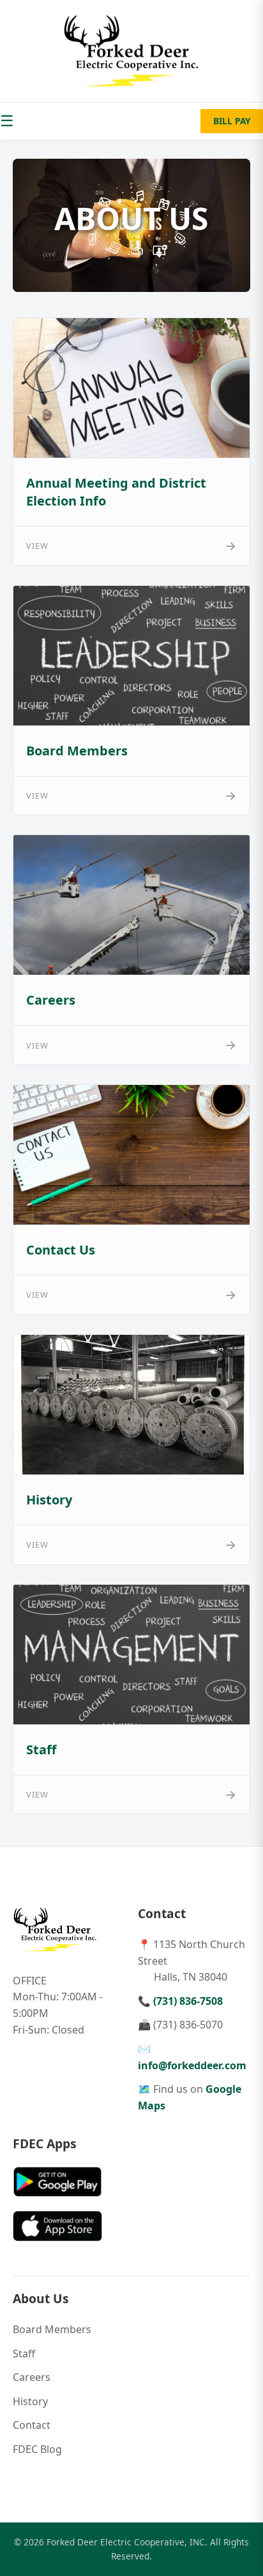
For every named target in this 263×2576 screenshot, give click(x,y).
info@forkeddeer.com (192, 2065)
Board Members (52, 2329)
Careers (32, 2377)
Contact (32, 2425)
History (30, 2401)
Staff (24, 2354)
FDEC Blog (37, 2449)
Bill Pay (232, 121)
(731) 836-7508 (188, 2001)
